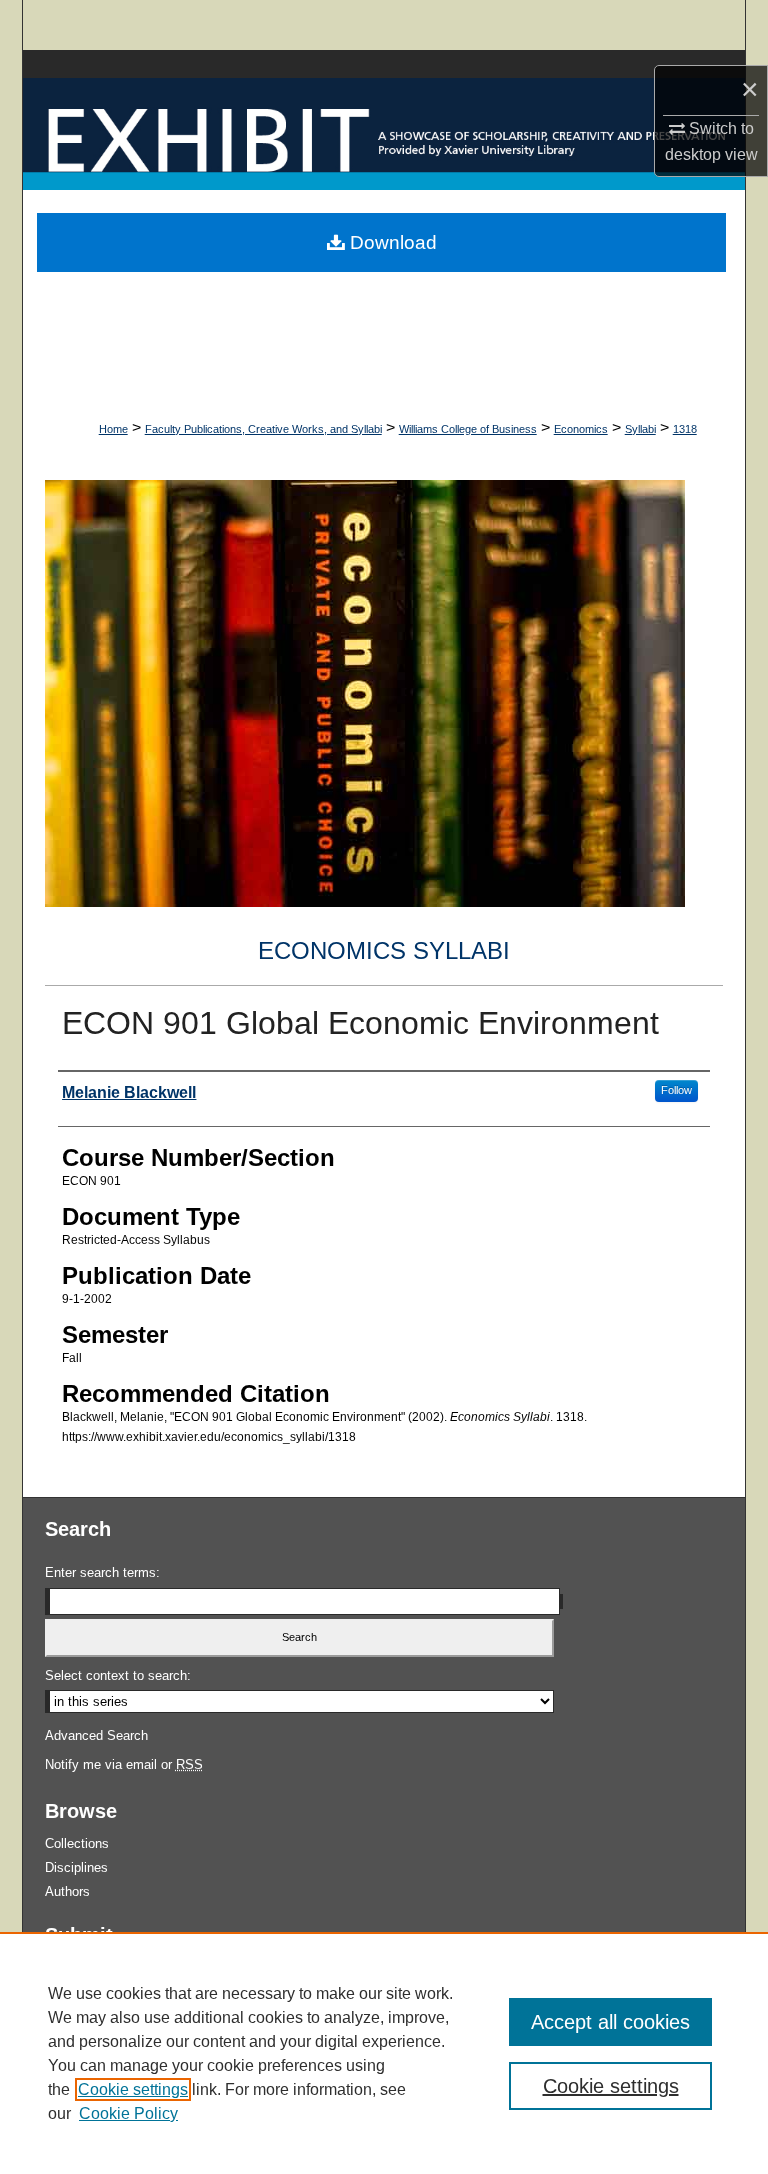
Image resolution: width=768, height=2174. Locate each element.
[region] (384, 2053)
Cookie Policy (128, 2113)
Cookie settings (133, 2089)
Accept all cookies (610, 2022)
